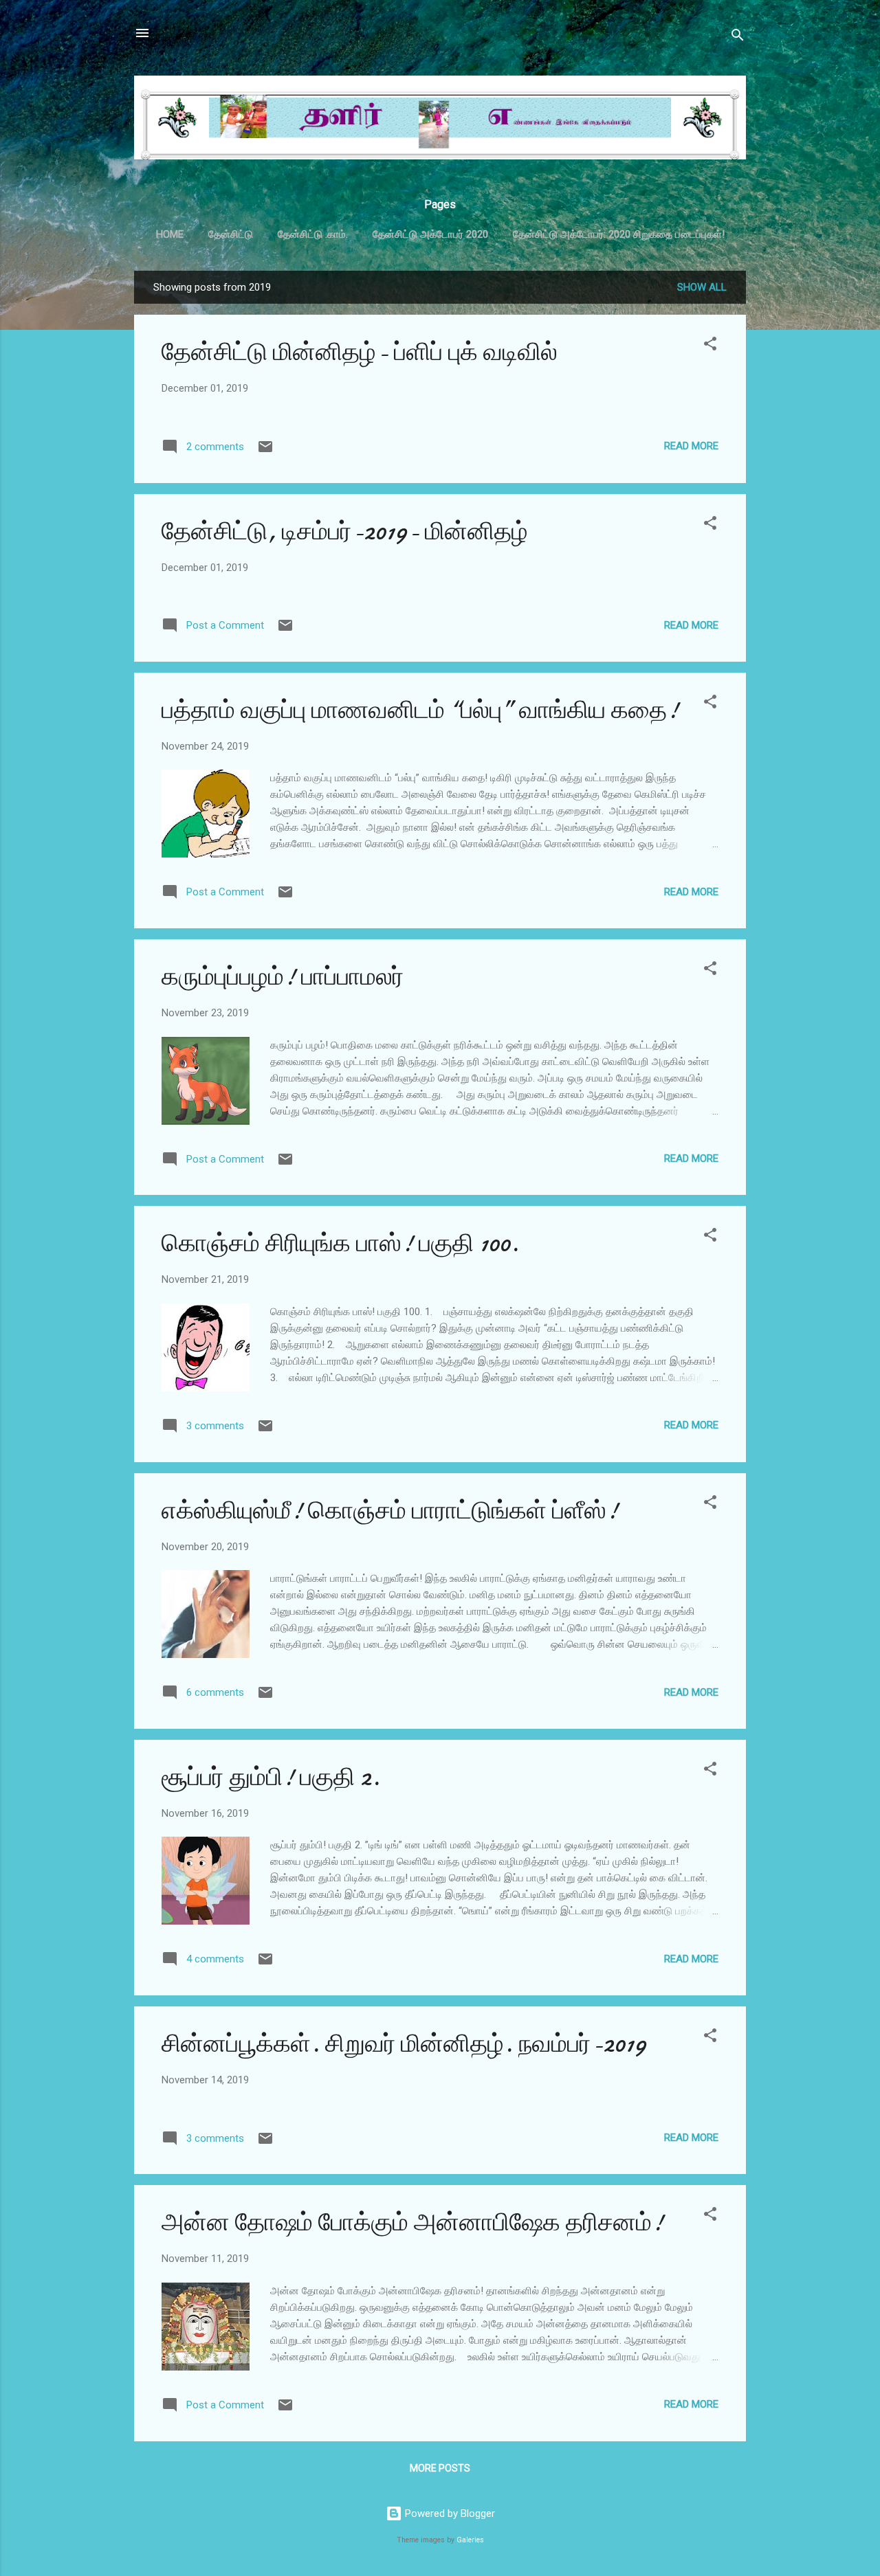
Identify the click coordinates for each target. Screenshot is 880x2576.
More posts (440, 2468)
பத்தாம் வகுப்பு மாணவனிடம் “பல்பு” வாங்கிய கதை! (420, 710)
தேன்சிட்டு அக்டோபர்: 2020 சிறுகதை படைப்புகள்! (619, 234)
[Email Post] (265, 451)
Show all (702, 287)
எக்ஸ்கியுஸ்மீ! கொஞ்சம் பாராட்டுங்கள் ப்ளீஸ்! (390, 1511)
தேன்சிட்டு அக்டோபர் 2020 (430, 234)
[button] (710, 346)
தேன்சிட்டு (231, 234)
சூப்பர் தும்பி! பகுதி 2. (271, 1777)
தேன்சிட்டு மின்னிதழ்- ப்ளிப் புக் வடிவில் (360, 352)
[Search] (738, 37)
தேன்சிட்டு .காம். (313, 234)
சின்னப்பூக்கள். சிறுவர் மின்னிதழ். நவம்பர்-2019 (404, 2044)
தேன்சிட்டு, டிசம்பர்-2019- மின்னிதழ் (345, 531)
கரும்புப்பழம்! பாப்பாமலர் (283, 977)
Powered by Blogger (449, 2513)
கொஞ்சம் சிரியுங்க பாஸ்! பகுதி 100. (340, 1243)
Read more (691, 446)
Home (170, 234)
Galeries (470, 2540)
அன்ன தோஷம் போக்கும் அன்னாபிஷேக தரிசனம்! (412, 2222)
